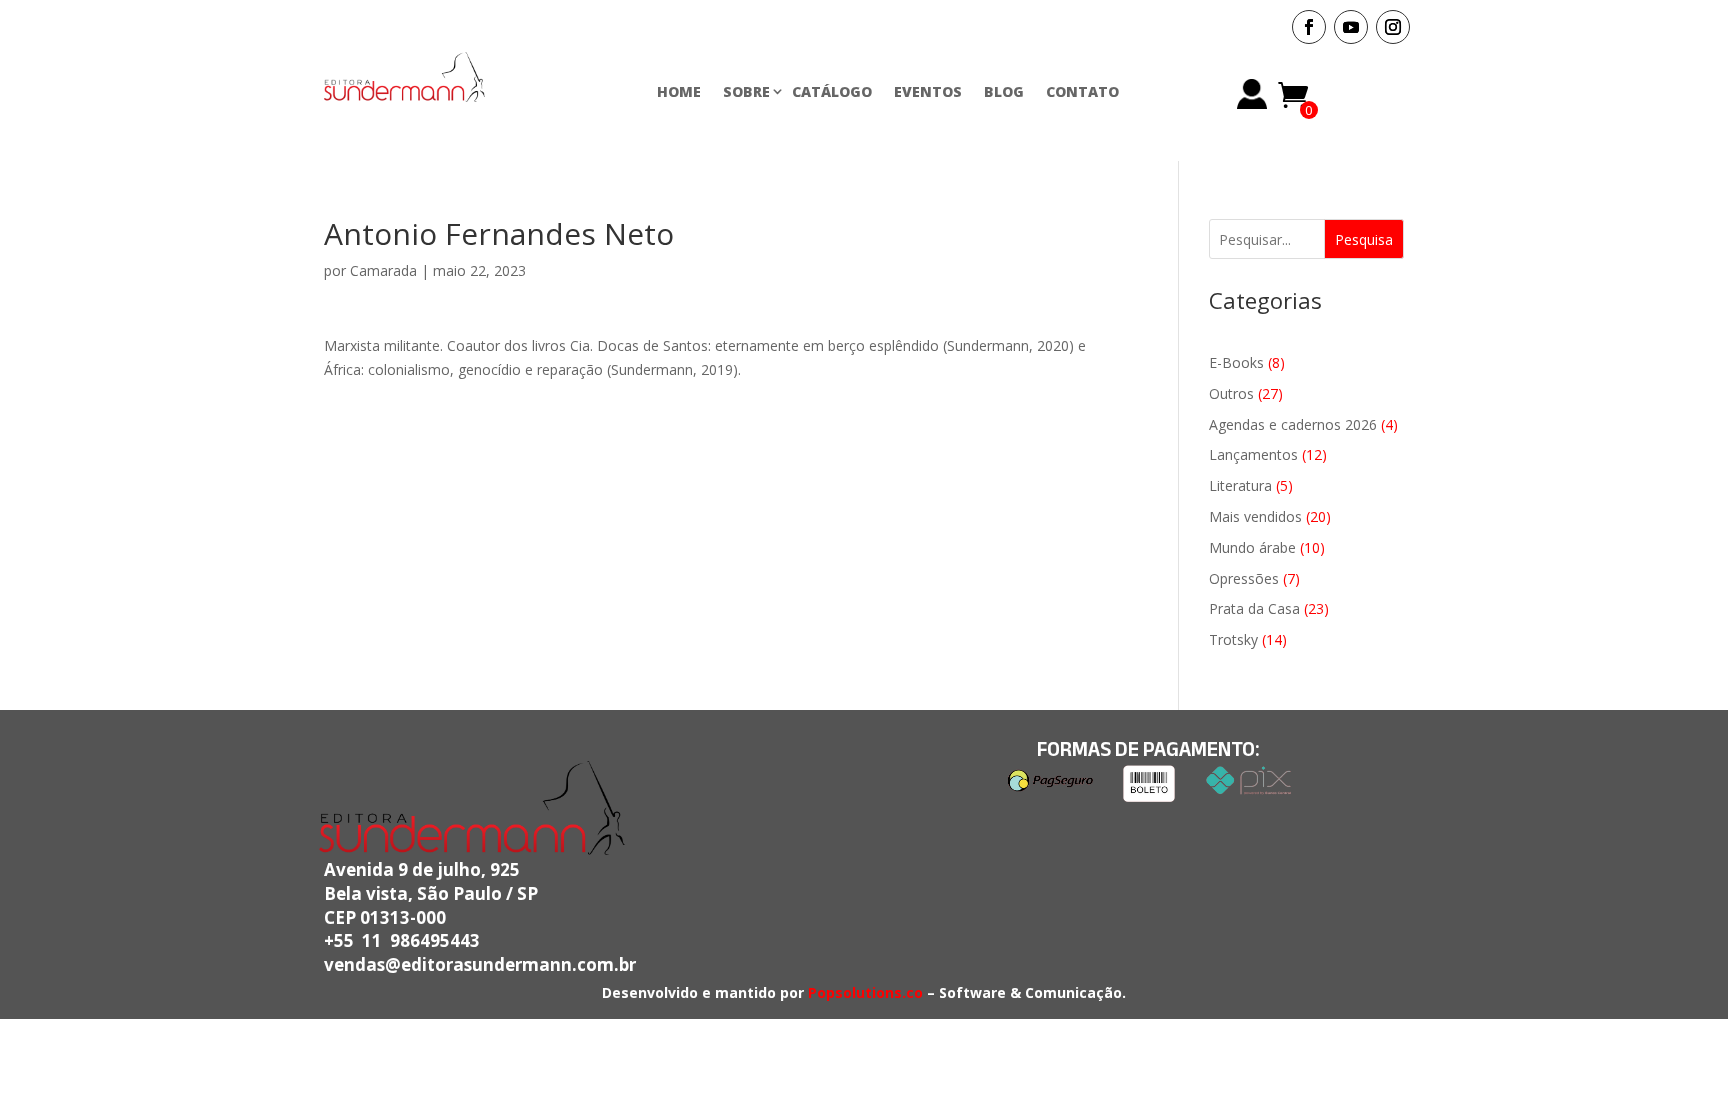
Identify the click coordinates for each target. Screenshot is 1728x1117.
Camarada (383, 270)
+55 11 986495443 (402, 940)
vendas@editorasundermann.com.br (480, 964)
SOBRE (746, 91)
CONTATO (1082, 91)
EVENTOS (928, 91)
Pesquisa (1364, 239)
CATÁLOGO (832, 91)
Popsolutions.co (865, 992)
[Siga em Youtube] (1351, 27)
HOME (679, 91)
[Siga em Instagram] (1393, 27)
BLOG (1004, 91)
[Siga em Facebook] (1309, 27)
